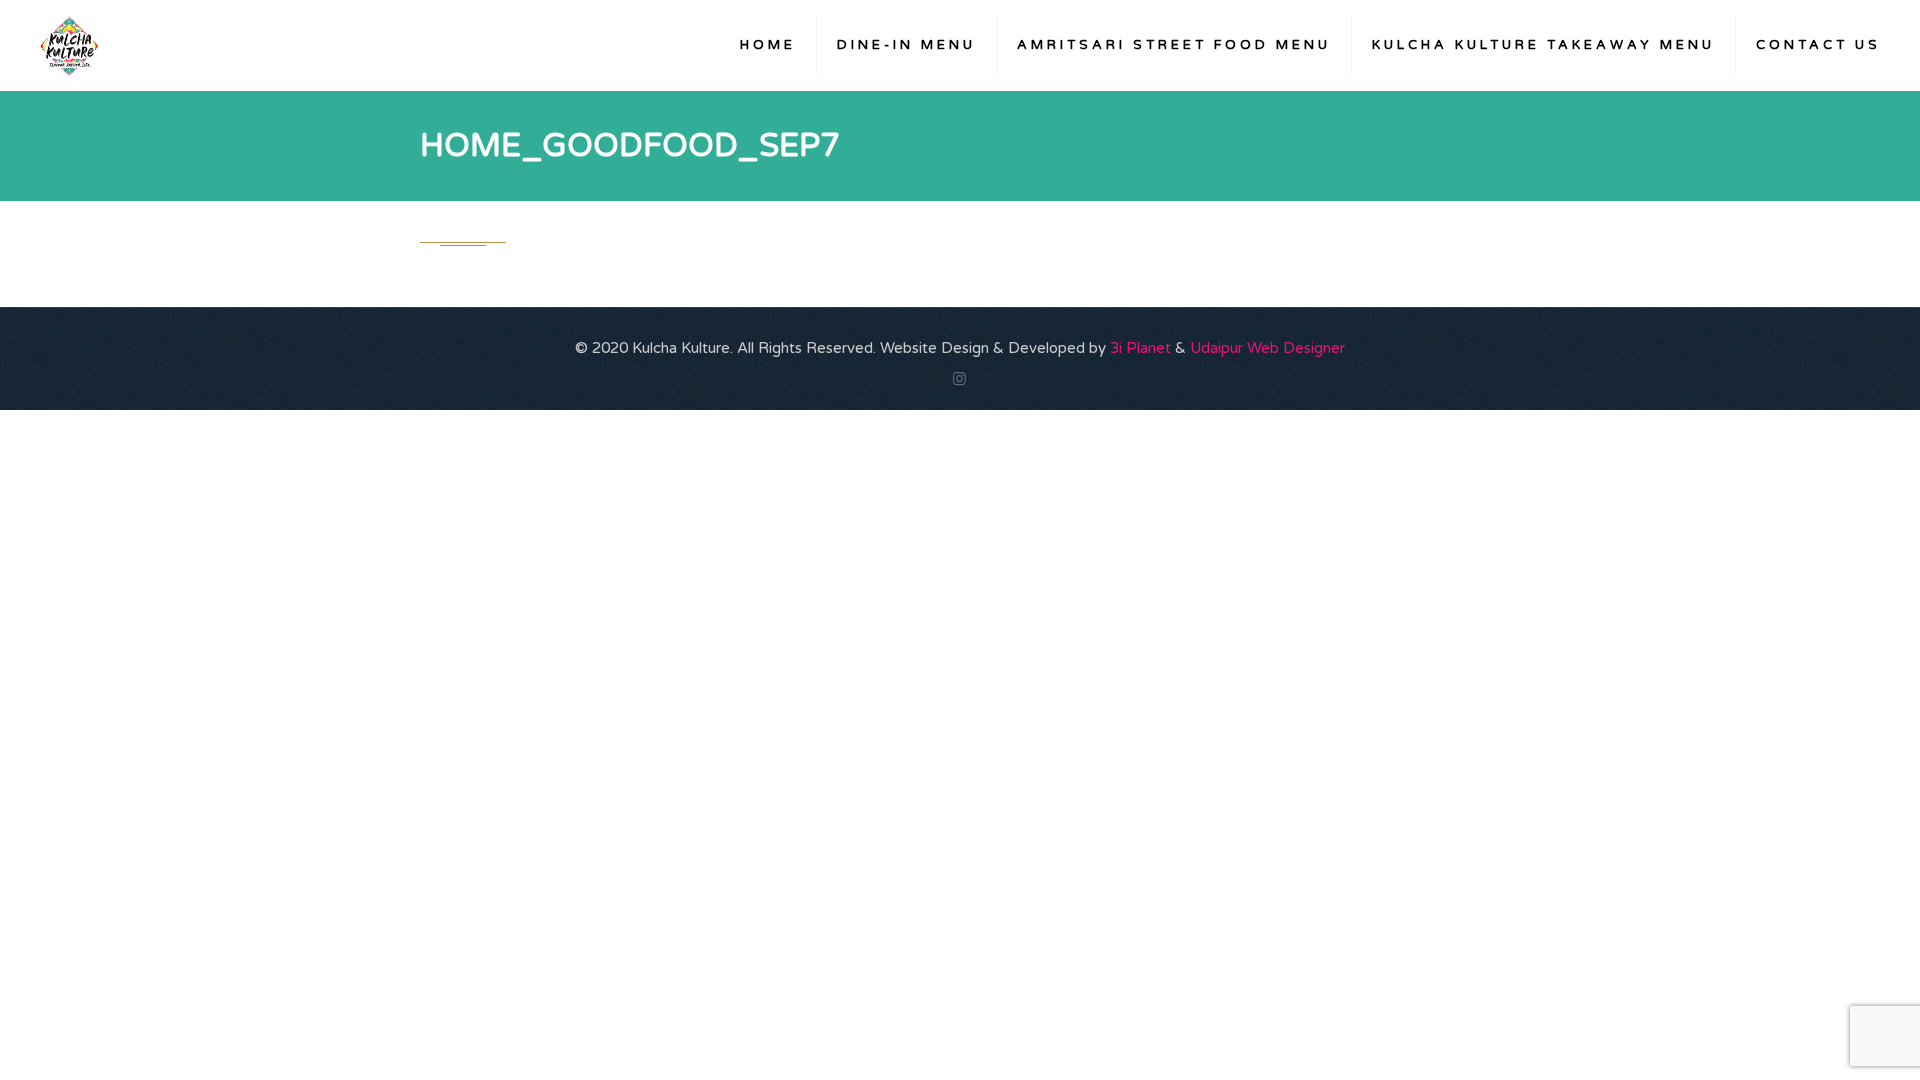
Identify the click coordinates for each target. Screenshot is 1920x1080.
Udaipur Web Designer (1267, 348)
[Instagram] (959, 379)
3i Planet (1142, 348)
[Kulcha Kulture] (69, 45)
